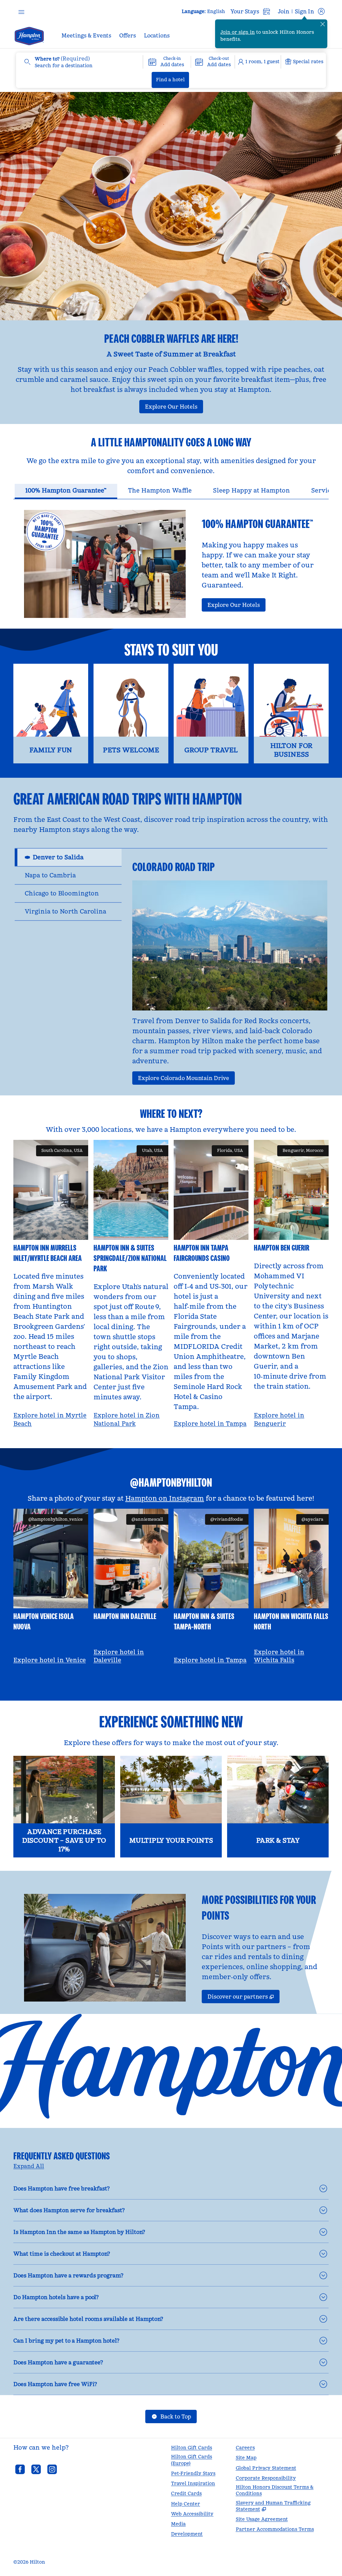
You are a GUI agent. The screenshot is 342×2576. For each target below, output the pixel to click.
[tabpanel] (171, 559)
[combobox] (79, 62)
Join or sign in (238, 32)
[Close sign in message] (323, 24)
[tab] (66, 491)
